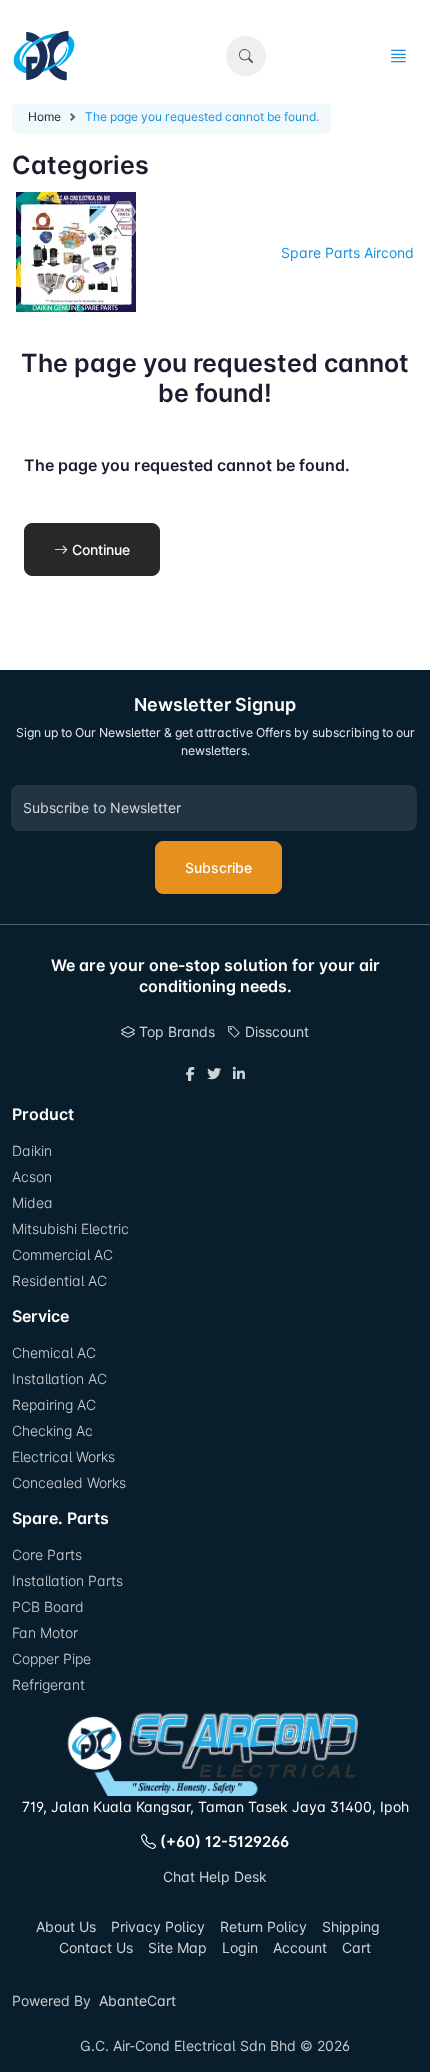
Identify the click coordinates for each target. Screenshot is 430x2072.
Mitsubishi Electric (70, 1228)
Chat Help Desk (215, 1876)
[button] (246, 56)
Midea (32, 1202)
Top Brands (175, 1031)
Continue (99, 549)
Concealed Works (69, 1482)
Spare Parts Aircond (347, 252)
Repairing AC (54, 1404)
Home (44, 116)
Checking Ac (52, 1430)
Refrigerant (48, 1684)
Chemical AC (54, 1352)
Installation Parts (67, 1580)
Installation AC (59, 1378)
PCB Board (48, 1606)
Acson (32, 1176)
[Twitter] (214, 1073)
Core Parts (47, 1554)
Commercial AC (62, 1254)
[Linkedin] (239, 1073)
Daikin (32, 1150)
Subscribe (218, 867)
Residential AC (59, 1280)
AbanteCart (137, 2000)
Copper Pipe (51, 1658)
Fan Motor (45, 1632)
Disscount (275, 1031)
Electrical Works (63, 1456)
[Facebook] (190, 1073)
